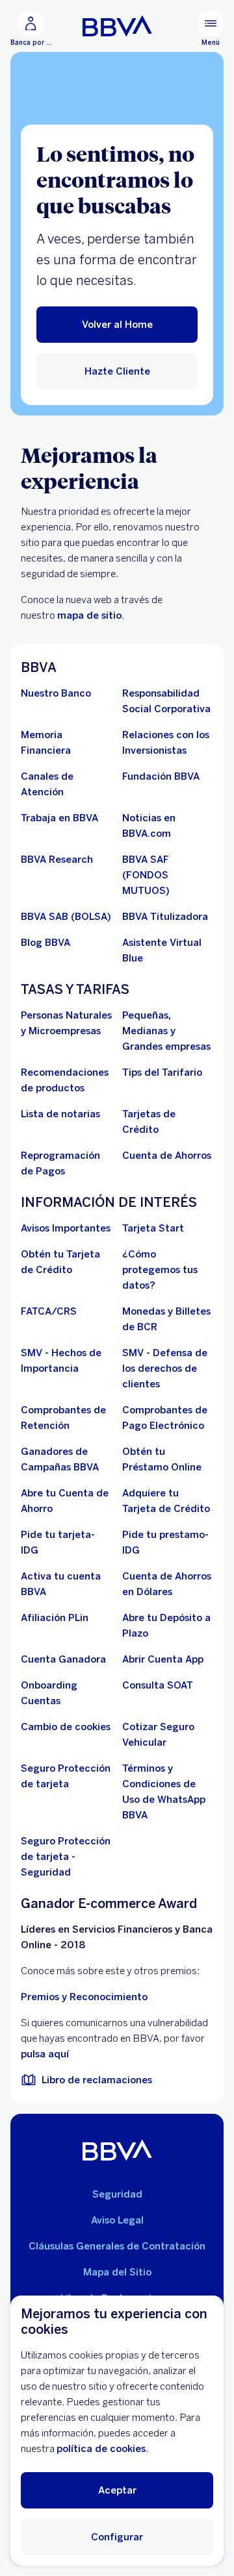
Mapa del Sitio (117, 2272)
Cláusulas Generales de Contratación (117, 2246)
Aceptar (117, 2490)
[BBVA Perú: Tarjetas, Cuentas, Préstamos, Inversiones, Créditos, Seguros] (117, 26)
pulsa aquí (45, 2054)
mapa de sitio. (91, 615)
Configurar (117, 2537)
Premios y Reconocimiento (84, 1997)
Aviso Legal (117, 2220)
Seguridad (117, 2194)
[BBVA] (117, 2150)
